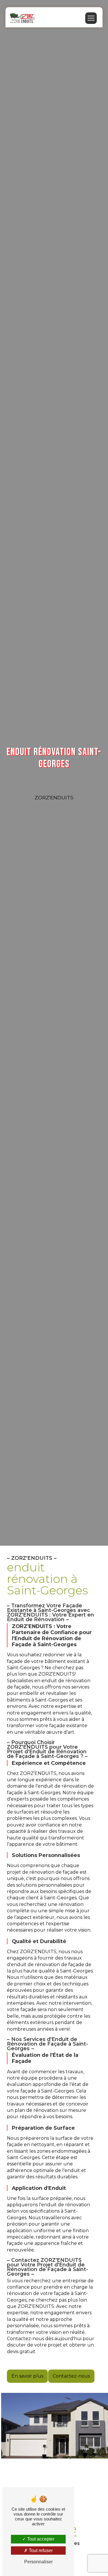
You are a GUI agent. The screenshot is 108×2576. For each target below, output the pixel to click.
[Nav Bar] (91, 18)
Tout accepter (40, 2539)
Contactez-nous (71, 2376)
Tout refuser (40, 2551)
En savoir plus (27, 2376)
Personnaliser (38, 2562)
